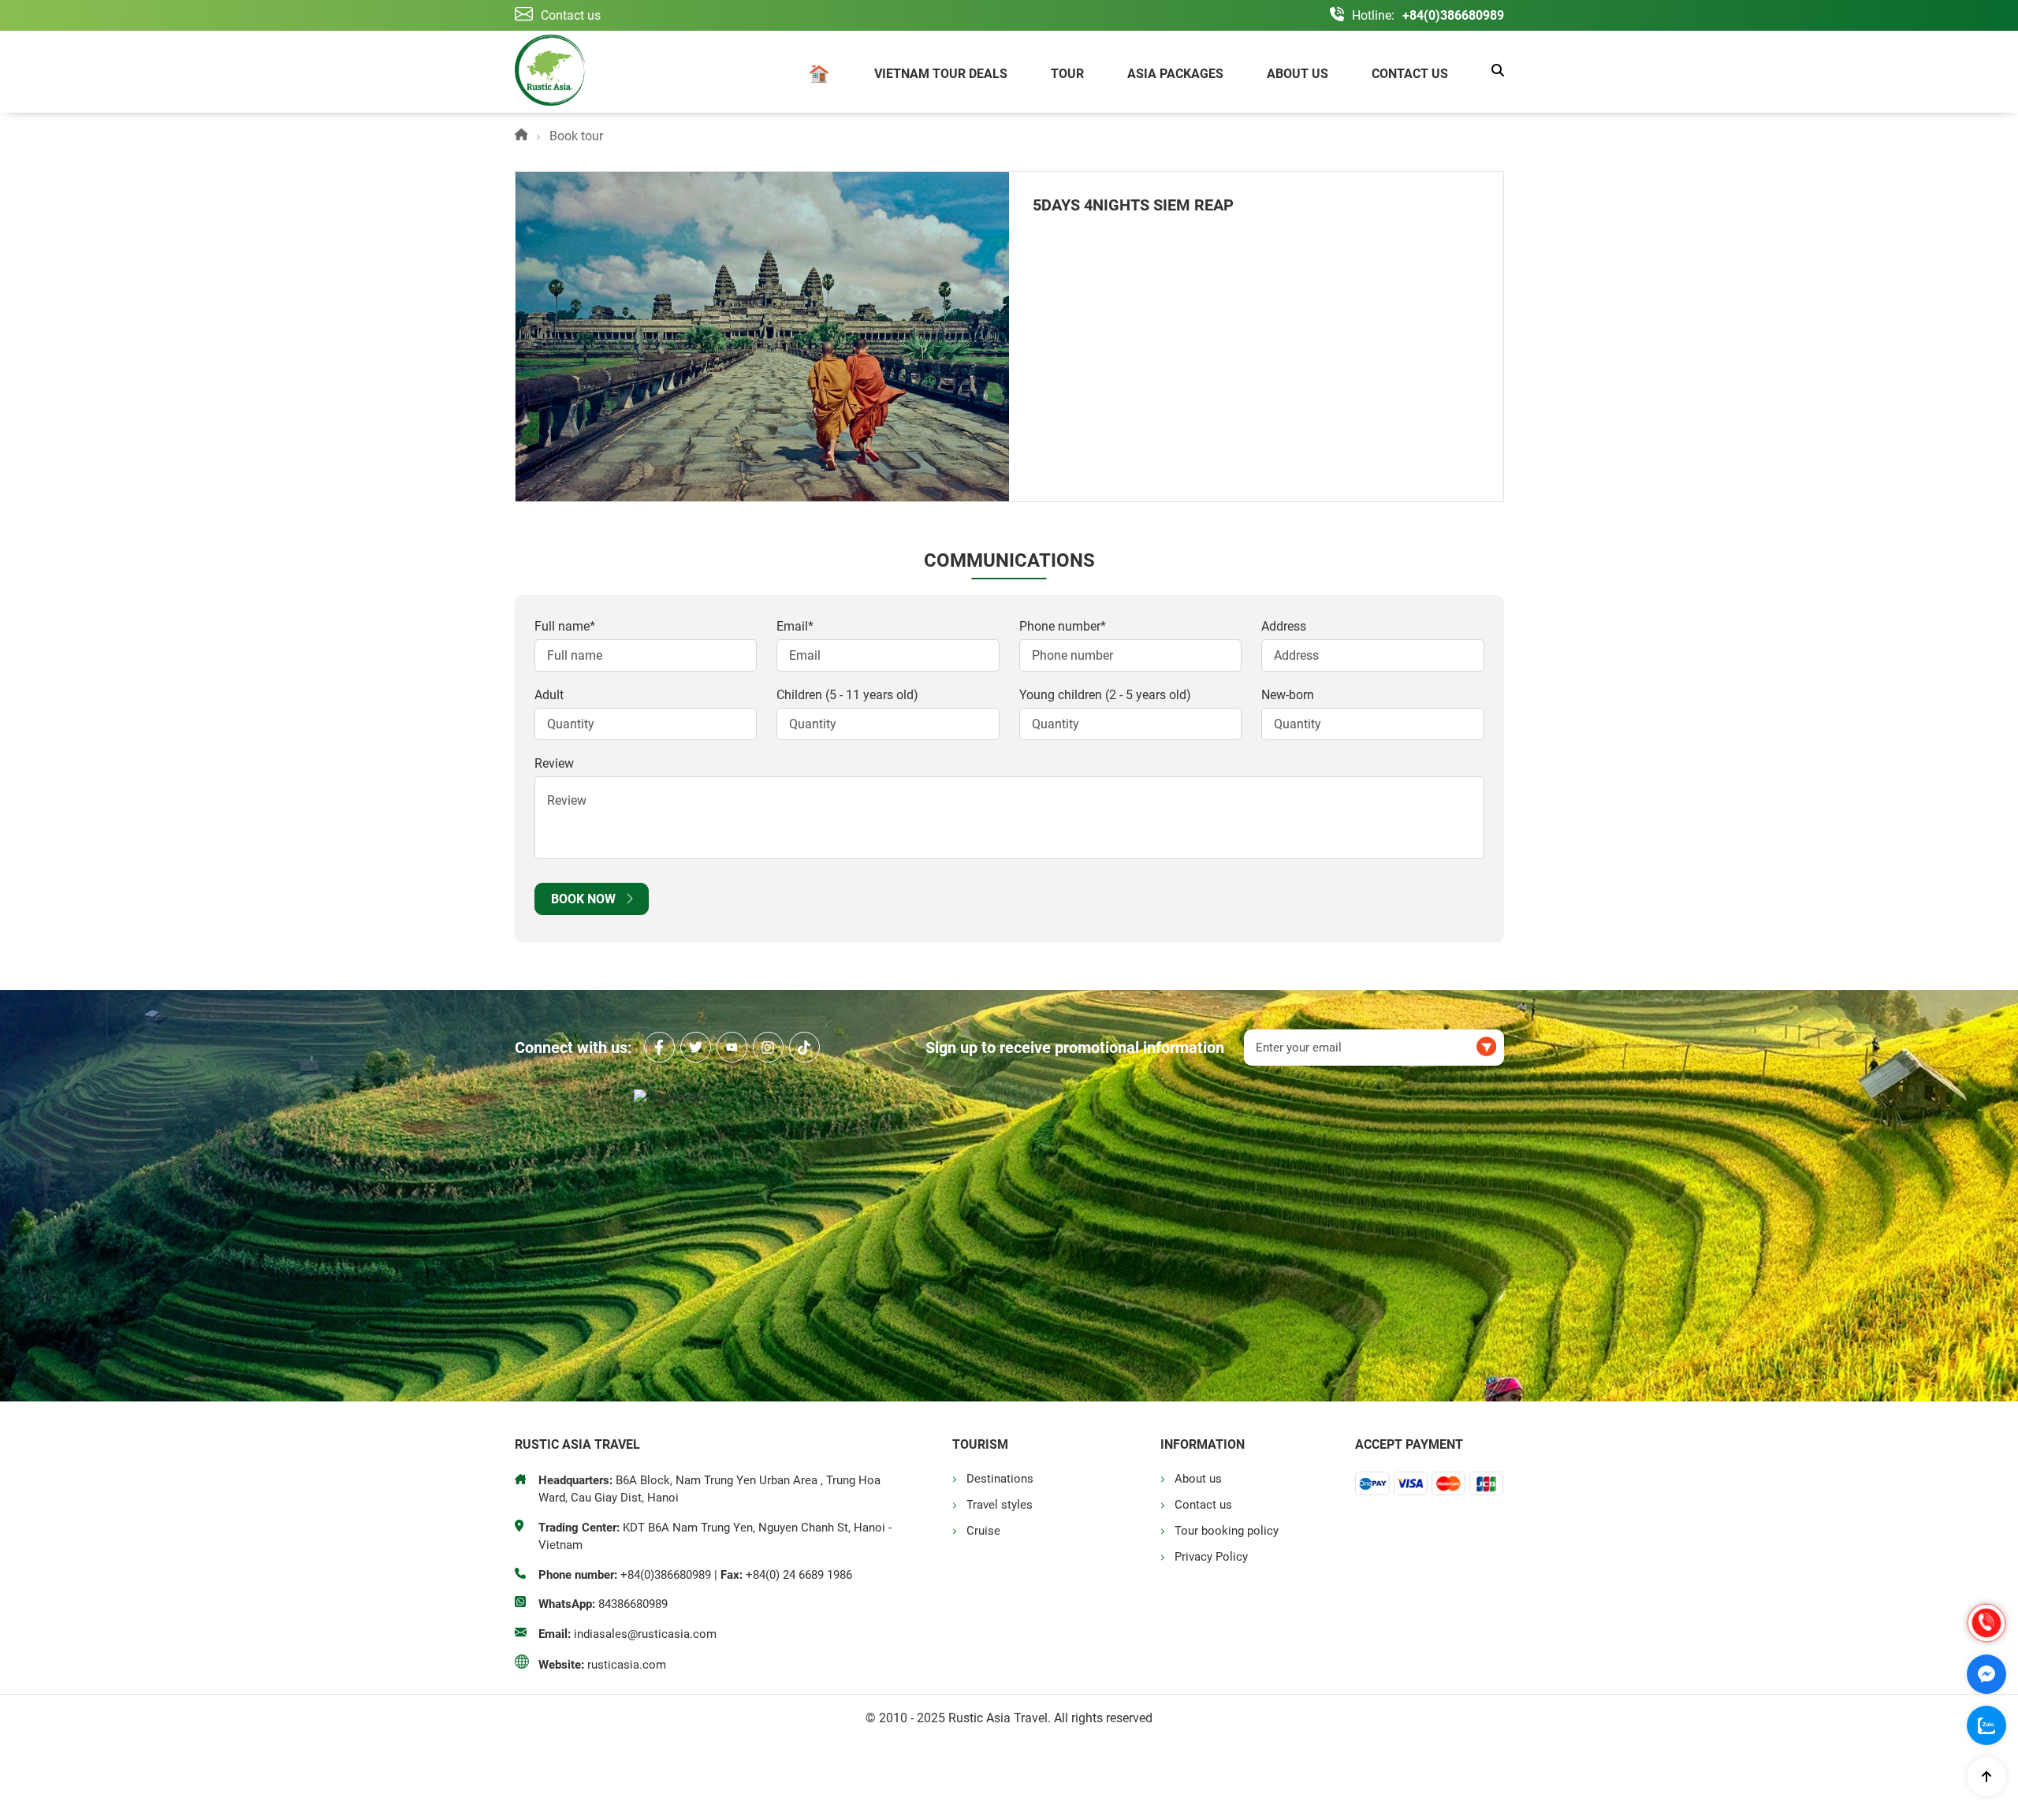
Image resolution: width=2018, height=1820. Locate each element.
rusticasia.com (627, 1665)
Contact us (1410, 74)
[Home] (819, 76)
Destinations (1000, 1479)
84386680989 (633, 1604)
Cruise (983, 1531)
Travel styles (1000, 1505)
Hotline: (1373, 15)
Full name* (565, 626)
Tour (1067, 74)
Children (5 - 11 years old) (847, 695)
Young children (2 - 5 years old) (1105, 695)
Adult (549, 695)
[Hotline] (1986, 1623)
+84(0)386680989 (1453, 15)
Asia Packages (1175, 74)
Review (554, 763)
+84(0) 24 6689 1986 (799, 1575)
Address (1284, 626)
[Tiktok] (804, 1047)
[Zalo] (1986, 1725)
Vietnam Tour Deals (941, 74)
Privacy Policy (1211, 1557)
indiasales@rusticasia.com (645, 1634)
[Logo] (550, 72)
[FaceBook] (659, 1047)
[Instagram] (768, 1047)
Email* (795, 626)
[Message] (1986, 1674)
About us (1298, 74)
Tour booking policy (1227, 1531)
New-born (1288, 695)
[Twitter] (696, 1047)
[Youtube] (732, 1047)
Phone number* (1063, 626)
